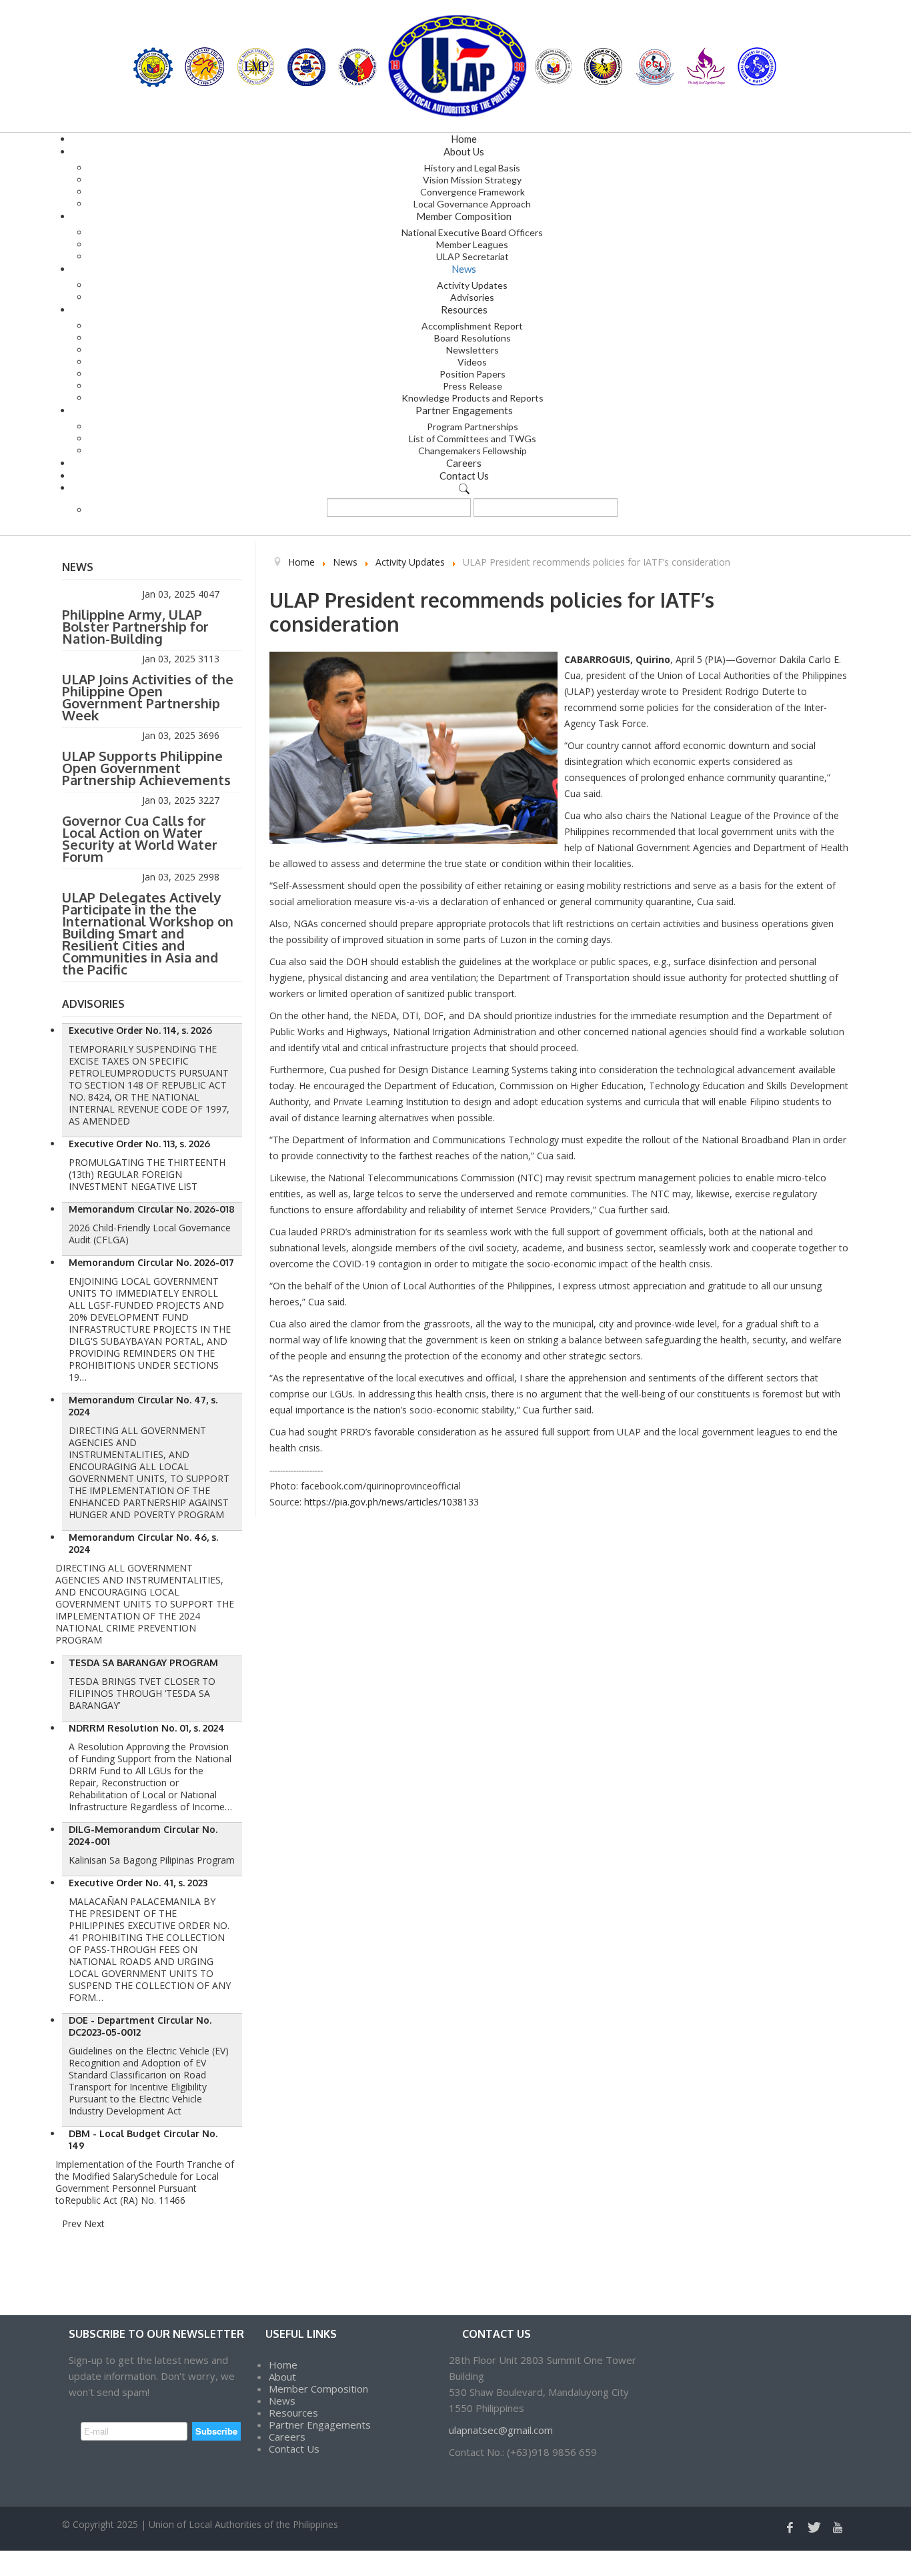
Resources (293, 2413)
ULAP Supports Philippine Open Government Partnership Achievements (146, 768)
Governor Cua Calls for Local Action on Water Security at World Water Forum (140, 838)
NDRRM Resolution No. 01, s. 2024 (147, 1728)
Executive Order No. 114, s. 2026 (140, 1030)
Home (283, 2365)
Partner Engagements (320, 2425)
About (282, 2377)
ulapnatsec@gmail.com (501, 2430)
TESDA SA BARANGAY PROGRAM (143, 1663)
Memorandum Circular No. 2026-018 (152, 1209)
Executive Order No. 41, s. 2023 (138, 1883)
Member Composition (318, 2389)
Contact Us (294, 2449)
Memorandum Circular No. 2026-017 (151, 1262)
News (282, 2401)
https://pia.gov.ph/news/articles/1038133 (391, 1502)
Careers (287, 2437)
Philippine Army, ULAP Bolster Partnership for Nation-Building (135, 626)
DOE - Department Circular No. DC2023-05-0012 (140, 2026)
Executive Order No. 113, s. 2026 (139, 1144)
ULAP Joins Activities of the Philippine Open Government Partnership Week (148, 697)
